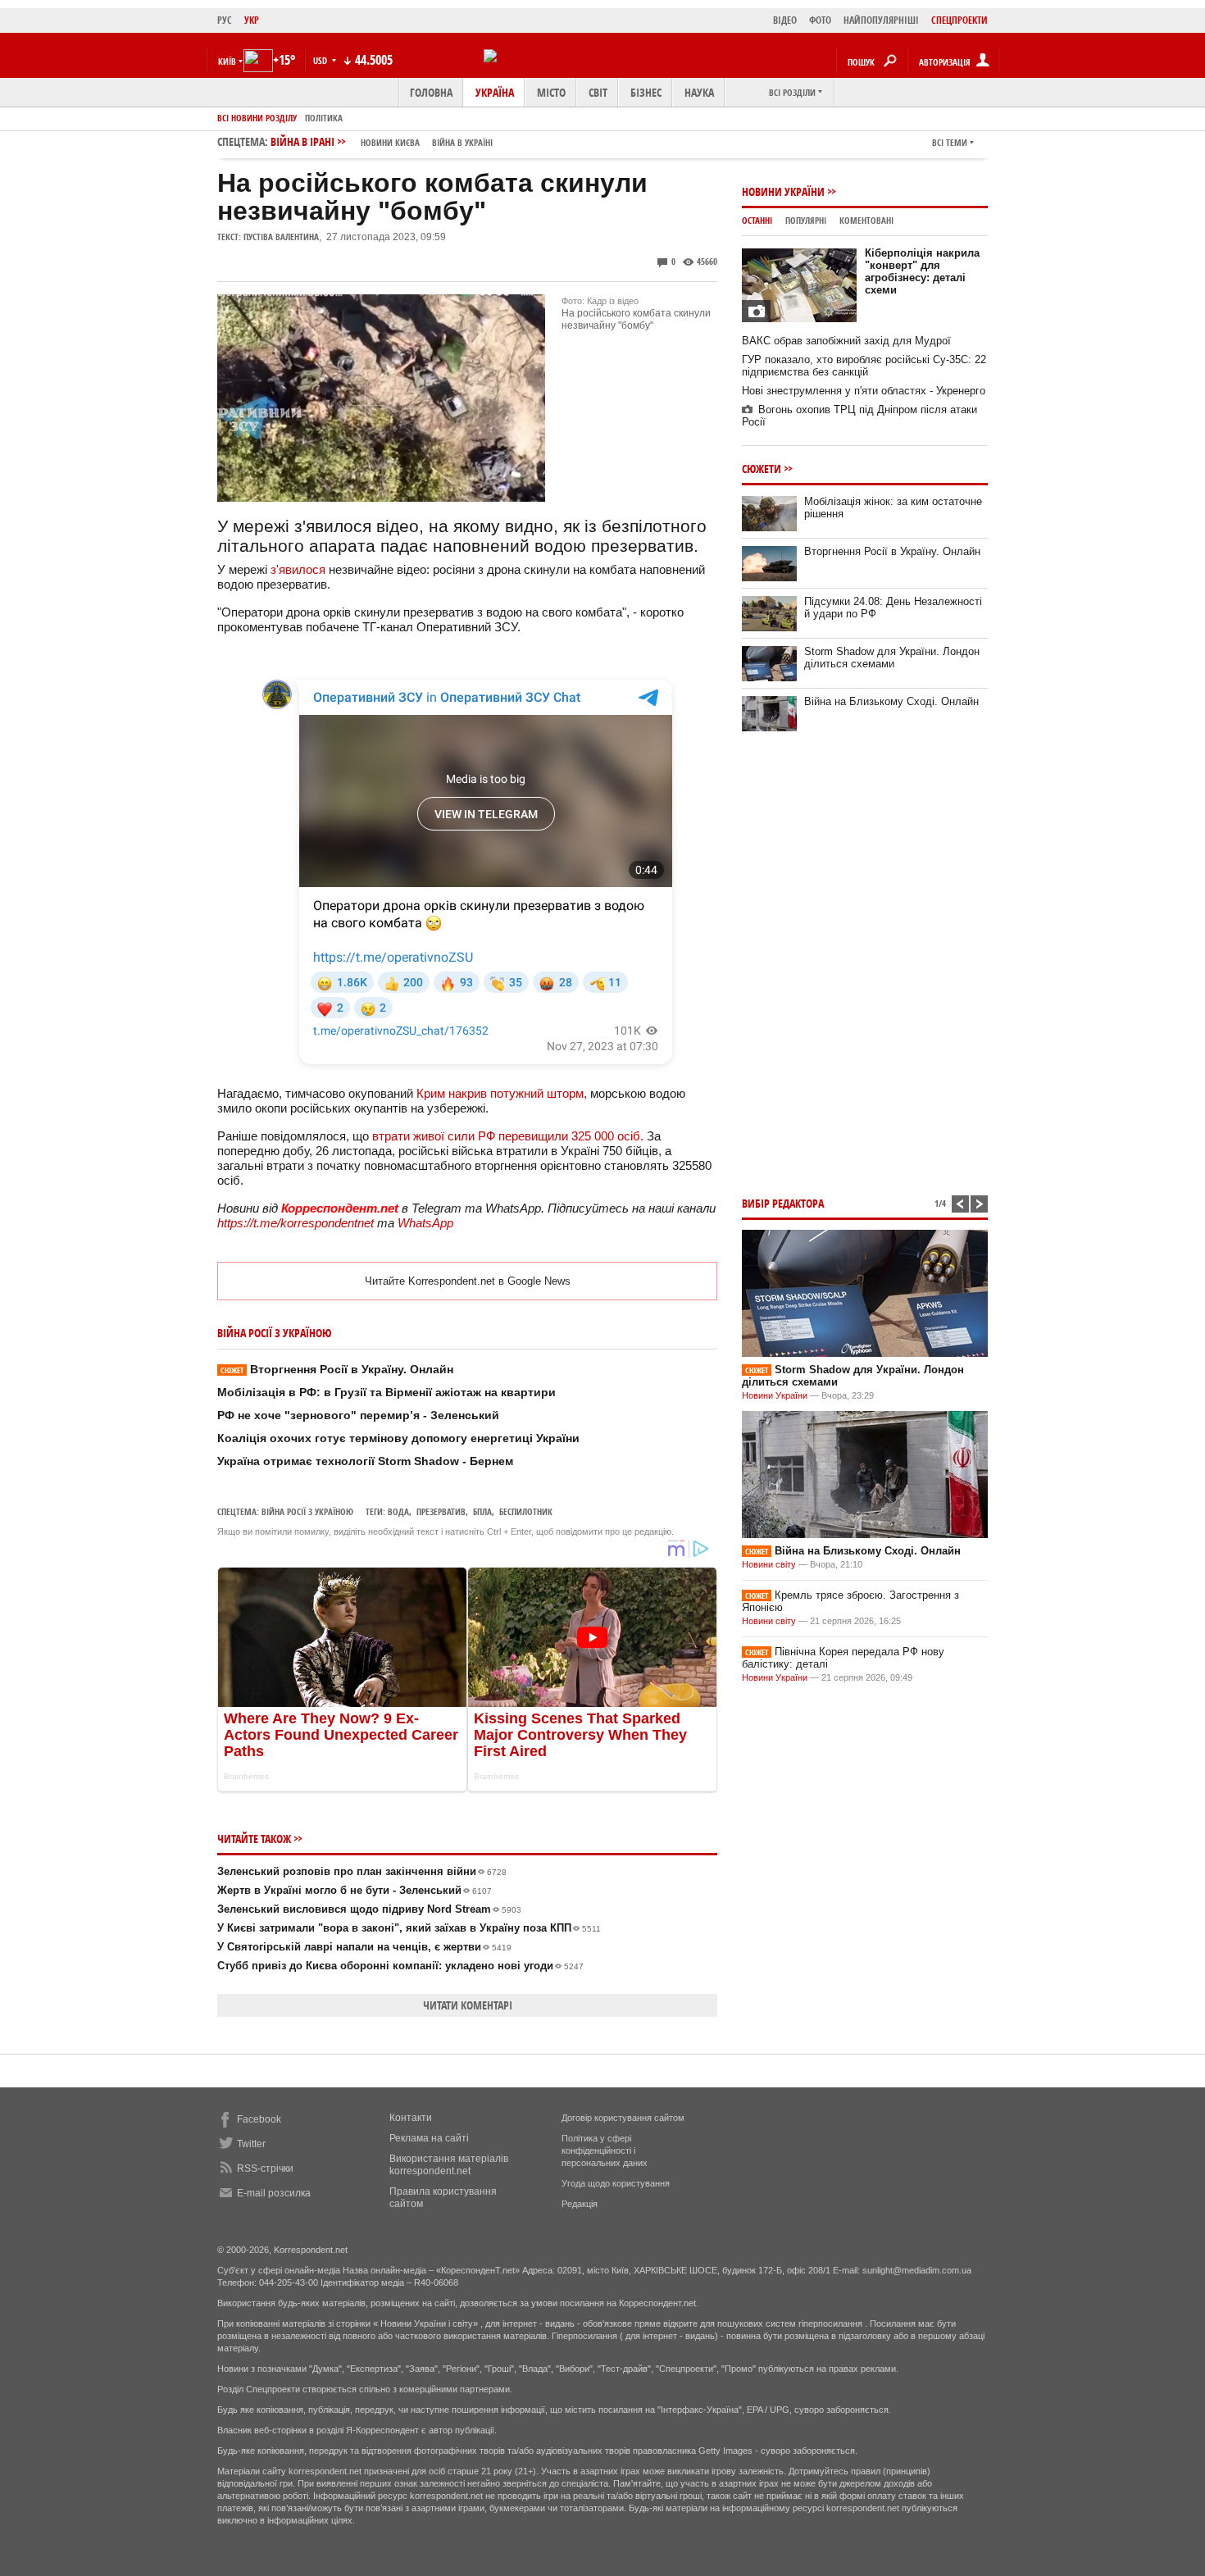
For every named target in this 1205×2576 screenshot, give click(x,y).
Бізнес (646, 92)
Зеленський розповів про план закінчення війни (362, 1871)
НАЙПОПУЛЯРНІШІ (881, 20)
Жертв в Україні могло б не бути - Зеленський (355, 1890)
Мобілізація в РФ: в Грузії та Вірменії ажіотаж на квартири (387, 1392)
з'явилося (300, 569)
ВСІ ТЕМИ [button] (950, 142)
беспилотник (526, 1511)
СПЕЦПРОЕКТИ (959, 20)
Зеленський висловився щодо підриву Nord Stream (369, 1909)
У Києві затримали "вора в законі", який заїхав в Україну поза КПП (409, 1928)
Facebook (259, 2119)
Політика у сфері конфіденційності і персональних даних (605, 2150)
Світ (598, 92)
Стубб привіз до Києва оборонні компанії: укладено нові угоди (400, 1966)
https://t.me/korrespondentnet (296, 1223)
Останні (757, 220)
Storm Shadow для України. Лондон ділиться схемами (892, 658)
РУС (225, 20)
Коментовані (866, 220)
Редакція (580, 2204)
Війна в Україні (462, 142)
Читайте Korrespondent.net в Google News (468, 1281)
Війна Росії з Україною (307, 1511)
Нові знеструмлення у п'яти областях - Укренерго (864, 391)
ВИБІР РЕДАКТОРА (783, 1203)
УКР (252, 20)
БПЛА (482, 1511)
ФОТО (820, 20)
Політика (324, 118)
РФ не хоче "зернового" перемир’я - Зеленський (358, 1415)
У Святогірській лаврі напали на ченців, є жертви (364, 1947)
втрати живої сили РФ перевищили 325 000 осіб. (509, 1136)
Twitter (251, 2144)
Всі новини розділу (257, 118)
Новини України (783, 191)
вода (398, 1511)
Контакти (411, 2118)
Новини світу (769, 1564)
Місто (551, 92)
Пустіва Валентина (281, 237)
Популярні (806, 220)
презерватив (441, 1511)
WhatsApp (425, 1223)
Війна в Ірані (382, 141)
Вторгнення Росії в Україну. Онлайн (337, 1369)
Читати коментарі (468, 2005)
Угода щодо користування (616, 2183)
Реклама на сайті (429, 2138)
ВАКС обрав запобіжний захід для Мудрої (846, 341)
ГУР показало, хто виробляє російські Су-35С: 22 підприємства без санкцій (864, 366)
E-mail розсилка (274, 2193)
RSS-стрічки (265, 2169)
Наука (699, 92)
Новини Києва (390, 142)
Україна (495, 92)
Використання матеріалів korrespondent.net (449, 2165)
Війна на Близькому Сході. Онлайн (891, 701)
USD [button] (321, 60)
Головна (431, 92)
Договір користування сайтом (623, 2118)
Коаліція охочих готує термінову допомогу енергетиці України (398, 1438)
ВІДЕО (785, 20)
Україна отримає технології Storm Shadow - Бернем (365, 1461)
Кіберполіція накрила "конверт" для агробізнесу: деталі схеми (922, 271)
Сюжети (762, 469)
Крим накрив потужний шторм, (503, 1093)
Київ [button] (227, 61)
